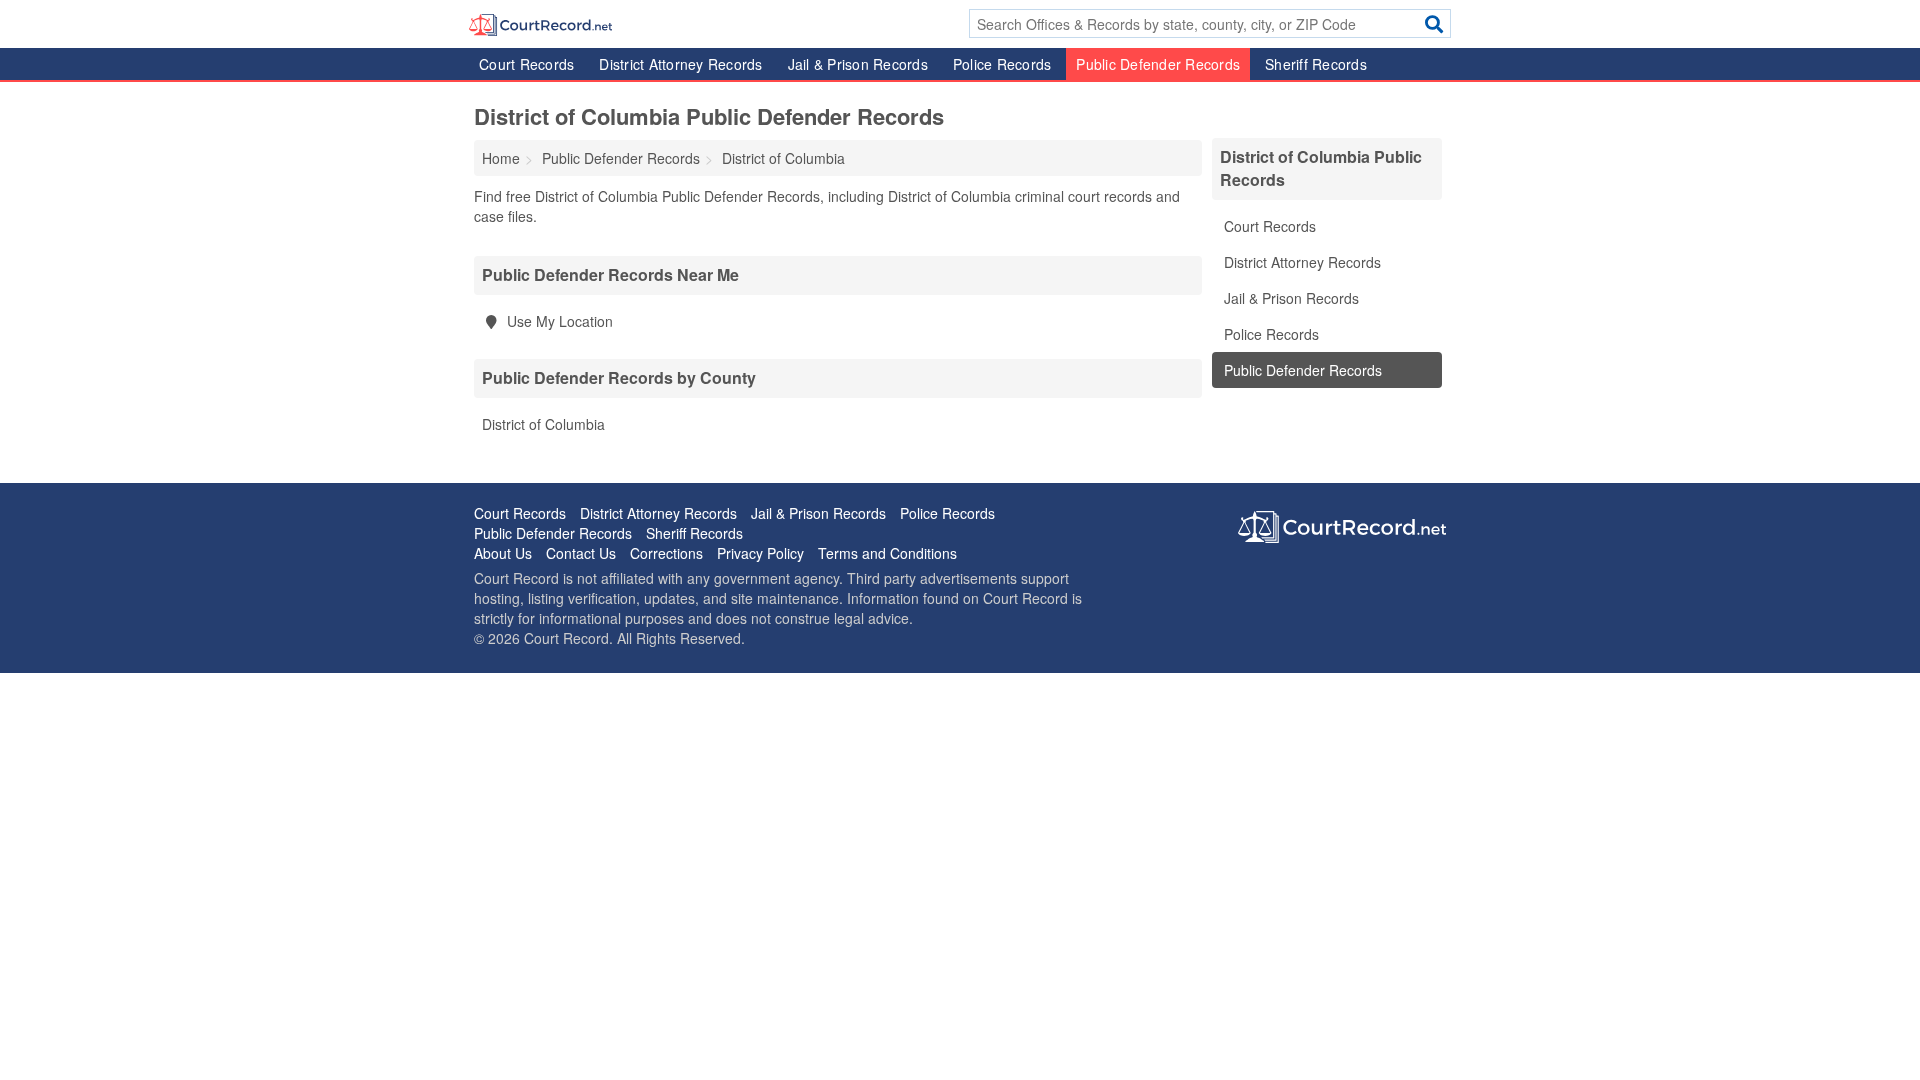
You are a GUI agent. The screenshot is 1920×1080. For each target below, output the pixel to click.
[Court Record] (540, 23)
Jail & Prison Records (858, 64)
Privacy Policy (760, 553)
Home (501, 158)
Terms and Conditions (887, 553)
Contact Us (581, 553)
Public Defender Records (1158, 64)
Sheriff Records (1316, 64)
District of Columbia (543, 424)
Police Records (1002, 64)
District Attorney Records (680, 64)
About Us (503, 553)
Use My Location (558, 321)
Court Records (526, 64)
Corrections (666, 553)
